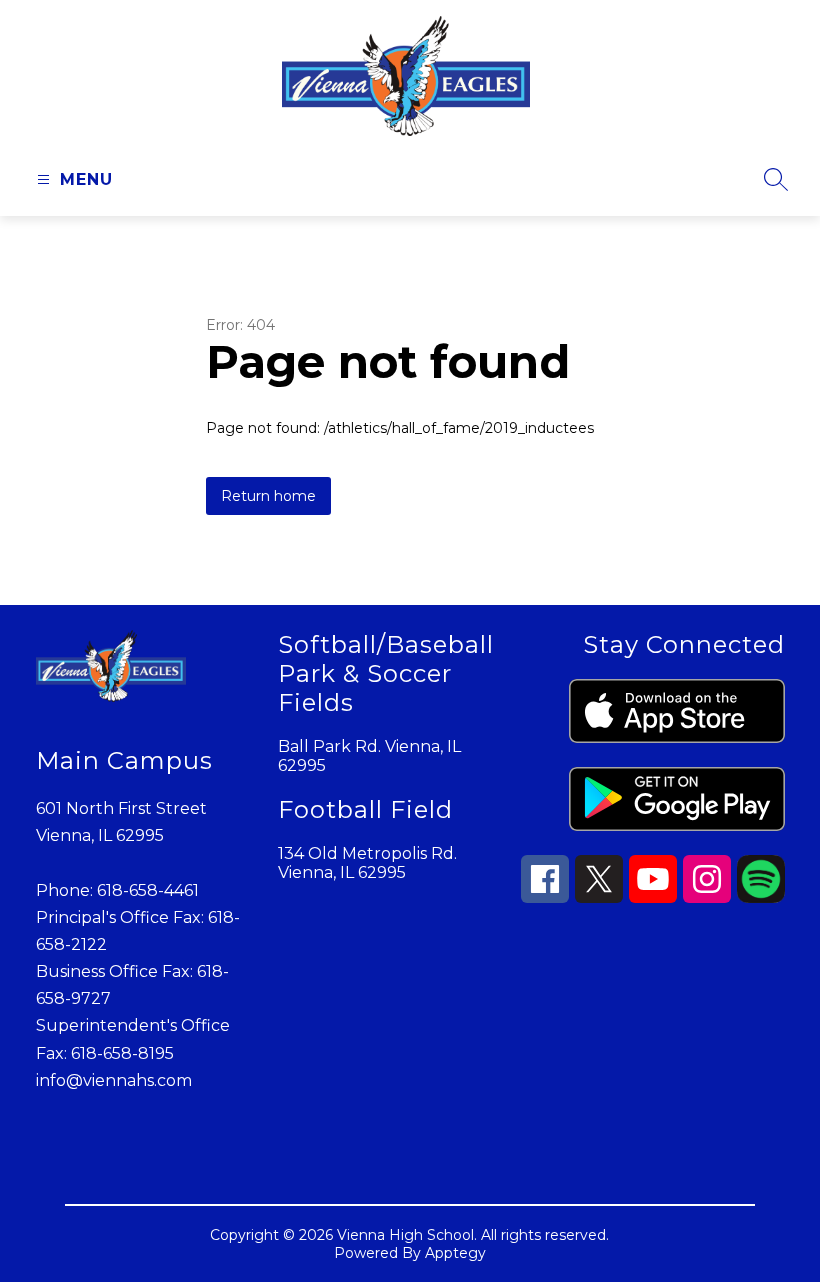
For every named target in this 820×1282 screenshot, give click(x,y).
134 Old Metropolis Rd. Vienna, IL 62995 (367, 863)
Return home (268, 496)
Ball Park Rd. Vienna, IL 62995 (369, 756)
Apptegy (455, 1253)
